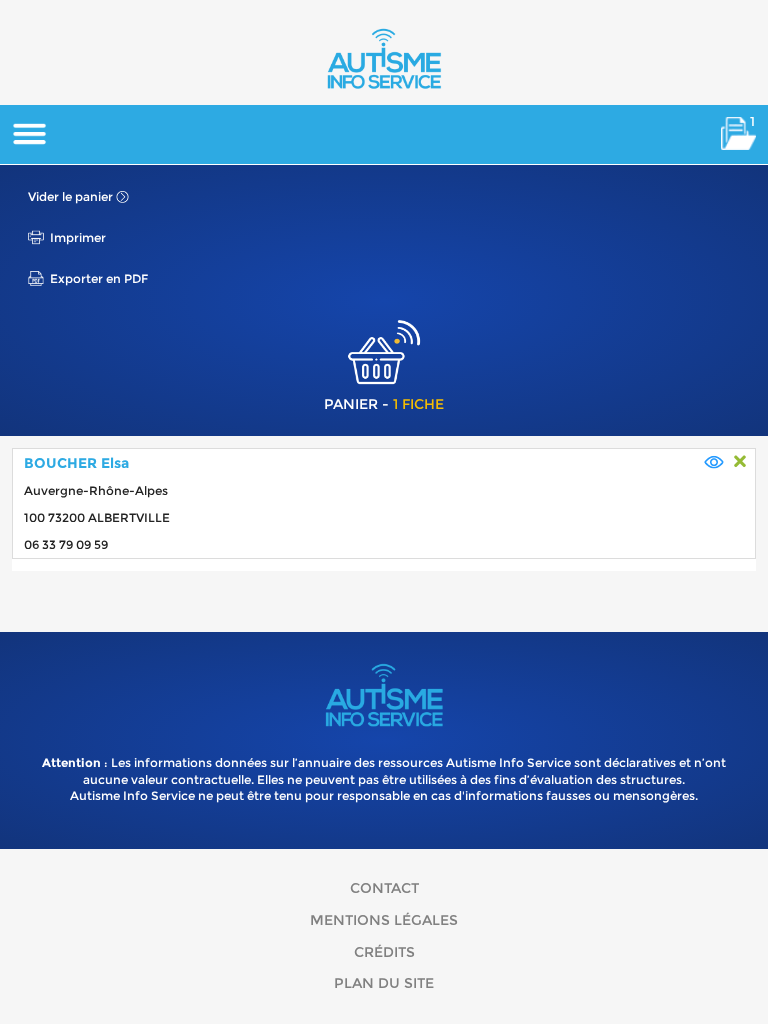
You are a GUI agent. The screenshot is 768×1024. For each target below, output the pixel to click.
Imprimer (78, 237)
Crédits (384, 952)
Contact (384, 888)
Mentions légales (384, 920)
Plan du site (384, 983)
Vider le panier (70, 196)
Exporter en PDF (99, 278)
